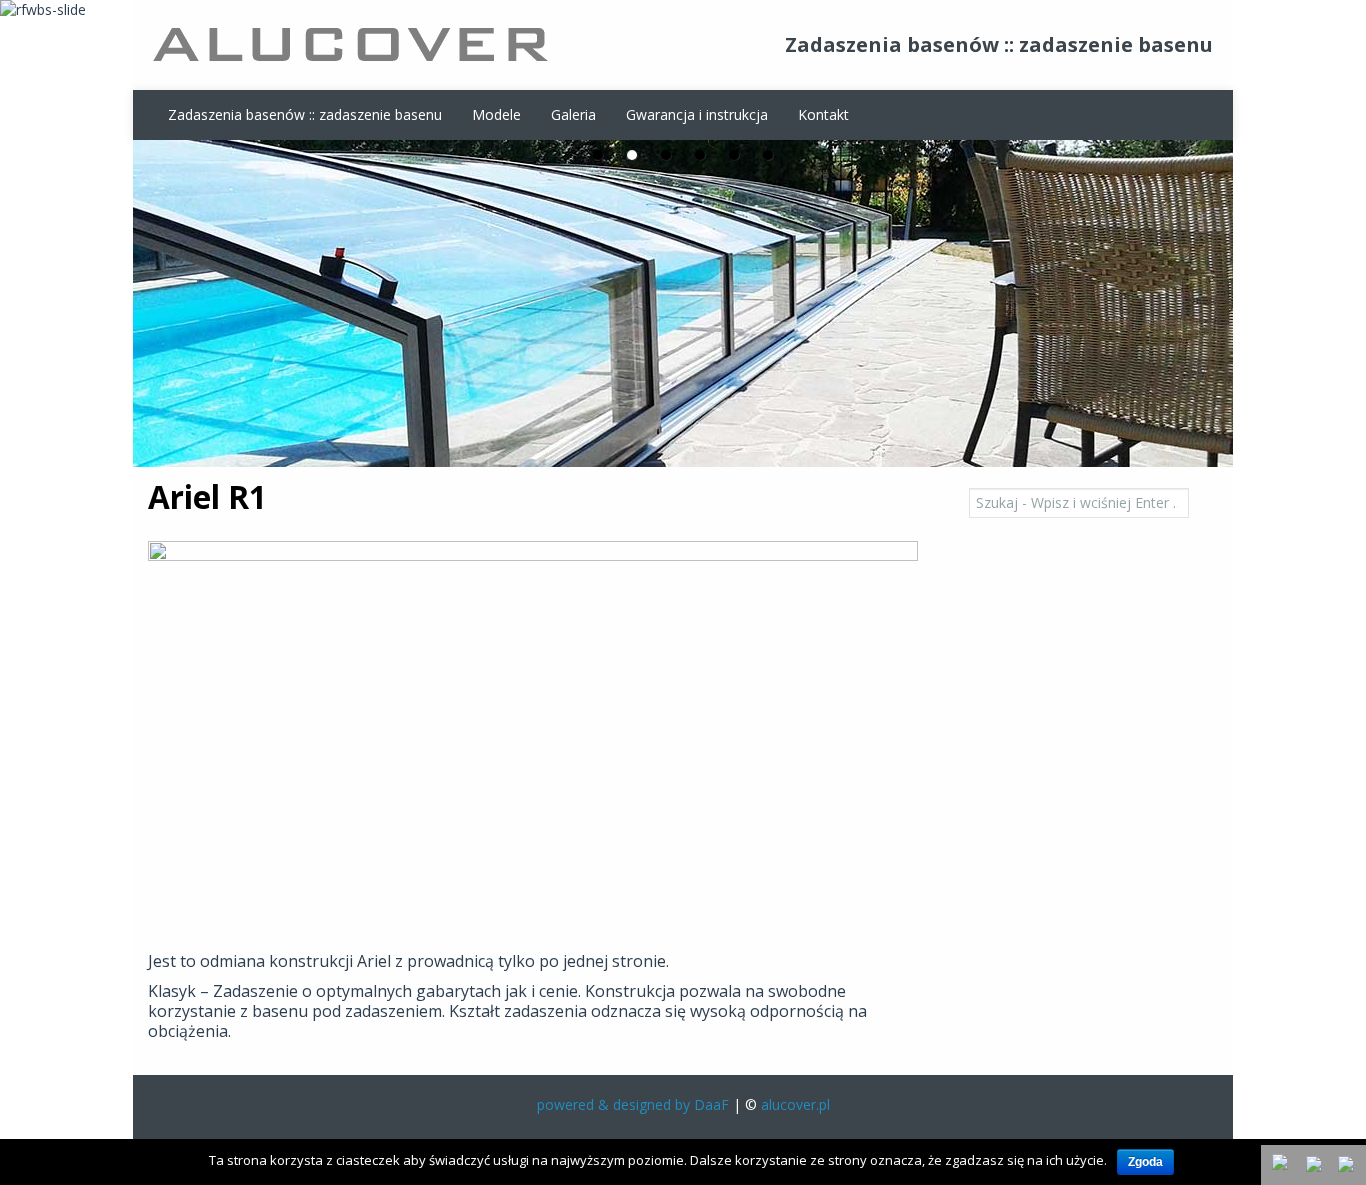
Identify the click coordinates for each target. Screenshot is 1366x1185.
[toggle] (1282, 1164)
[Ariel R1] (533, 744)
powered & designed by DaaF (633, 1104)
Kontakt (823, 114)
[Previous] (1316, 1166)
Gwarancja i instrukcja (697, 114)
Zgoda (1145, 1162)
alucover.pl (795, 1104)
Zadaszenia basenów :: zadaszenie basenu (305, 114)
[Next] (1348, 1166)
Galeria (573, 114)
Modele (496, 114)
